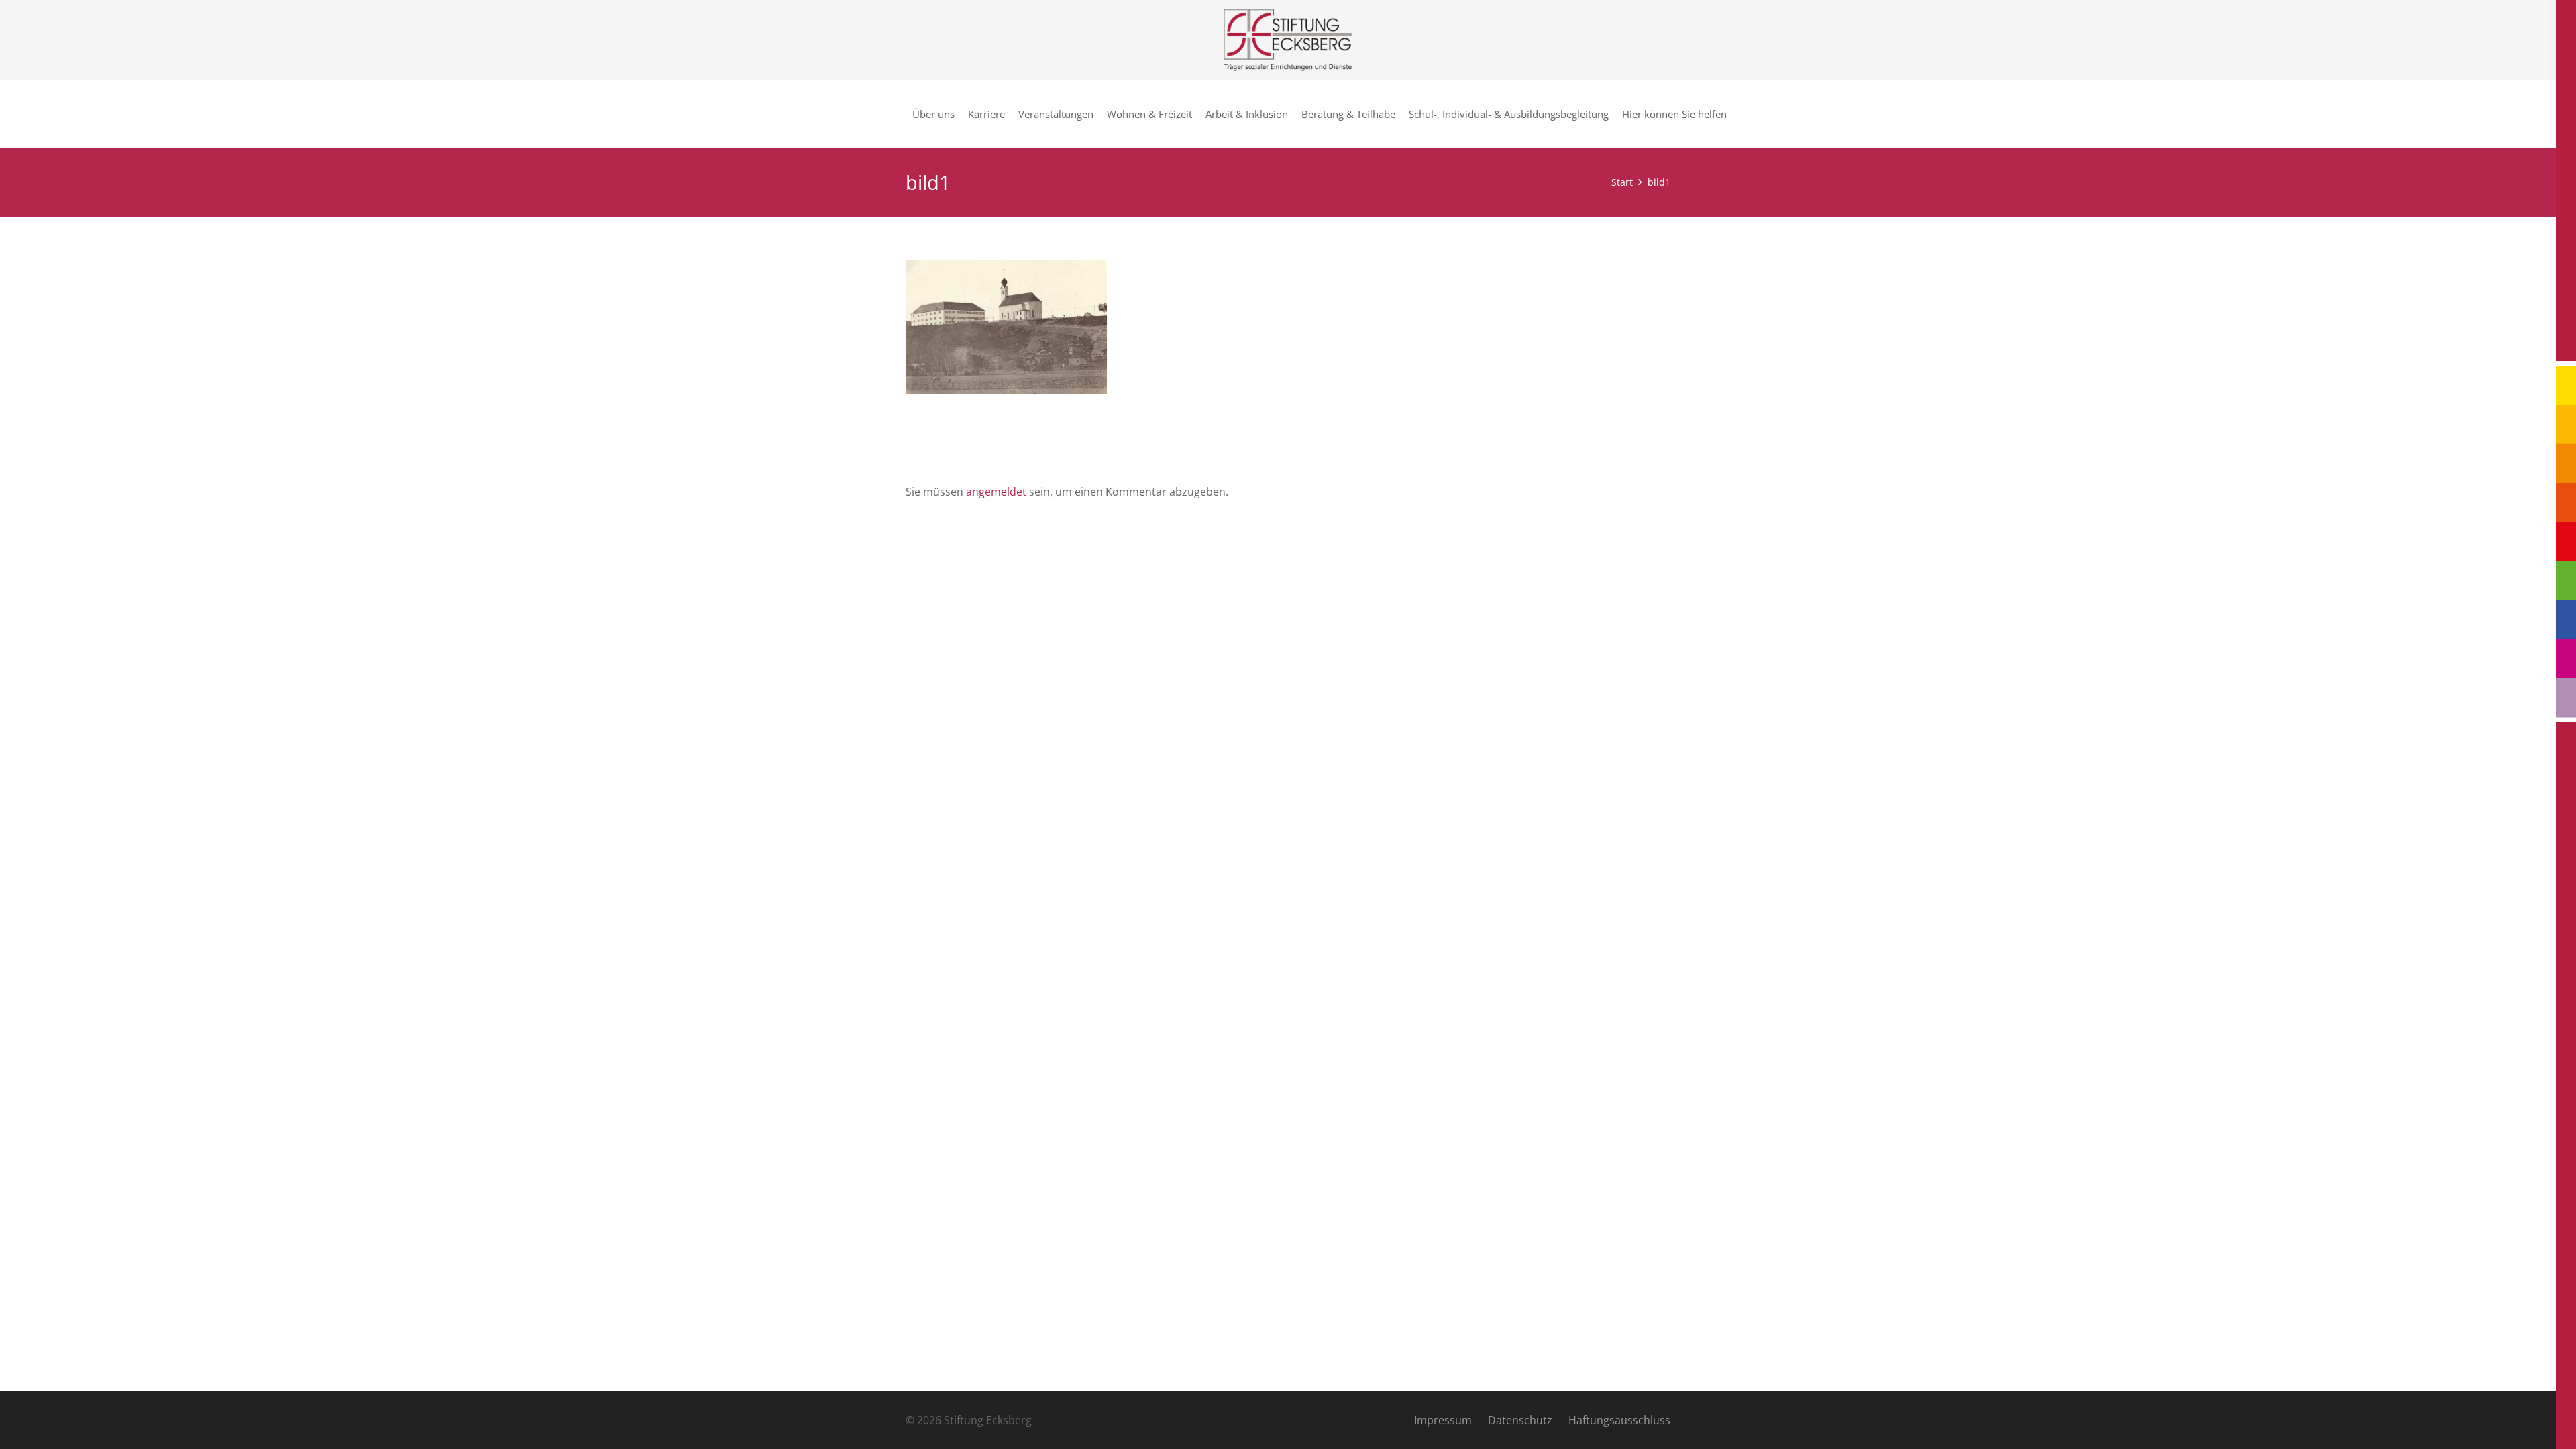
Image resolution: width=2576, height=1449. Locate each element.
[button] (1733, 114)
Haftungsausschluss (1619, 1420)
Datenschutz (1520, 1420)
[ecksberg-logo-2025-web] (1288, 40)
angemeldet (996, 492)
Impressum (1443, 1420)
